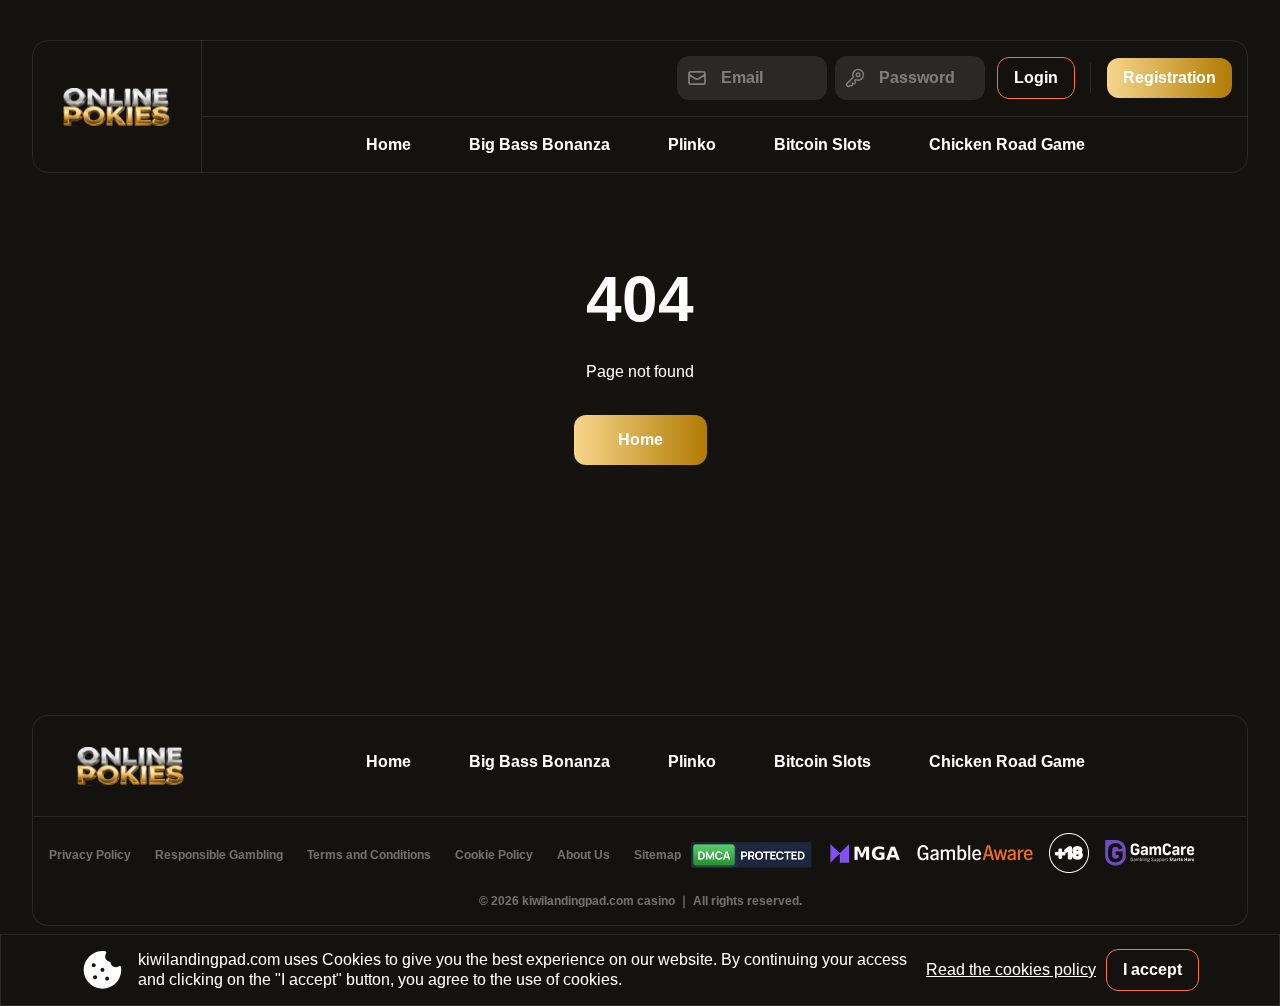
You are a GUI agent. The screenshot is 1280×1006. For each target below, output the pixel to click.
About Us (583, 855)
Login (1036, 77)
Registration (1169, 77)
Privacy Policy (90, 855)
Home (388, 144)
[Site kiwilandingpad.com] (117, 106)
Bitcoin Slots (822, 144)
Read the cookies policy (1011, 969)
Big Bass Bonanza (539, 144)
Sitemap (657, 855)
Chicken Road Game (1007, 144)
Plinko (692, 144)
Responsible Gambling (219, 855)
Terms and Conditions (369, 855)
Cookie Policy (494, 855)
